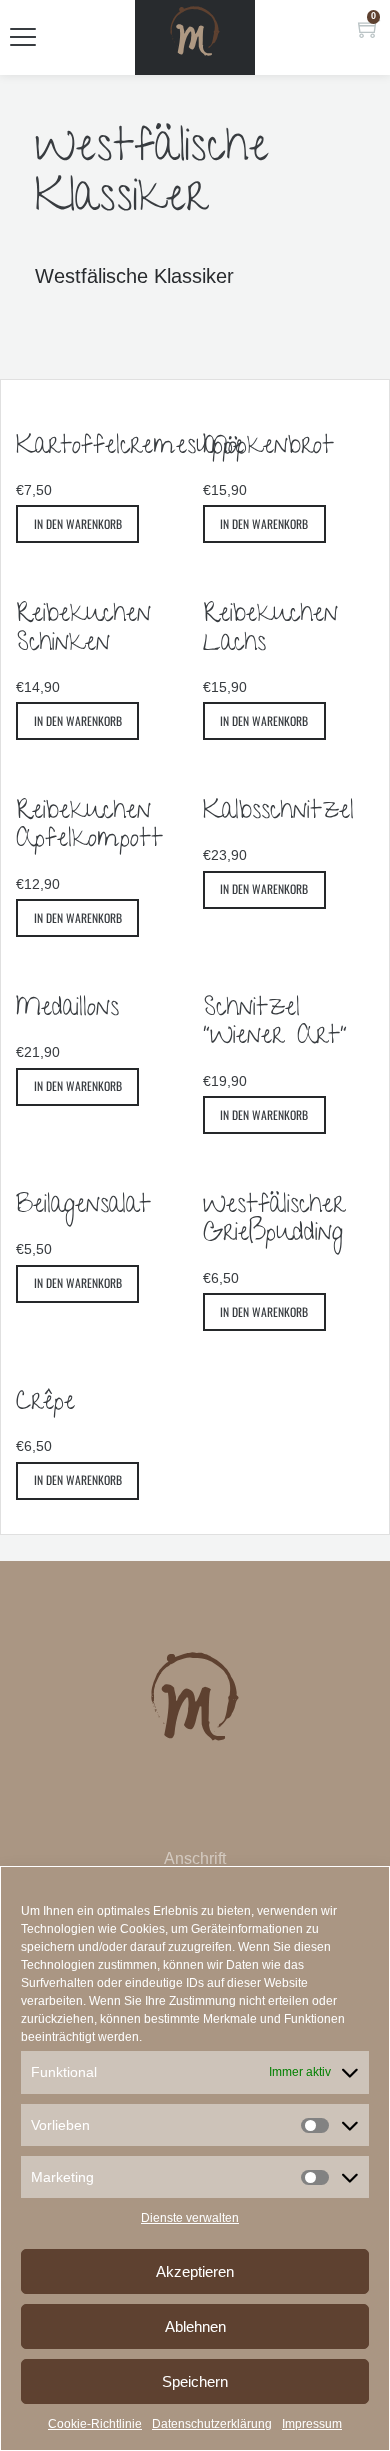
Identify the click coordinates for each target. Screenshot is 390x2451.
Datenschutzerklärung (212, 2424)
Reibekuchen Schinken (83, 630)
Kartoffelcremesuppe (130, 448)
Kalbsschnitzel (278, 813)
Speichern (195, 2381)
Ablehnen (195, 2326)
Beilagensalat (83, 1207)
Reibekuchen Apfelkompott (89, 827)
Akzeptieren (195, 2271)
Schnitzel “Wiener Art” (275, 1024)
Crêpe (45, 1404)
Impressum (312, 2424)
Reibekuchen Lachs (270, 630)
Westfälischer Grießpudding (274, 1221)
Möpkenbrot (268, 448)
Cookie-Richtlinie (95, 2424)
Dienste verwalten (190, 2218)
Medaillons (67, 1010)
